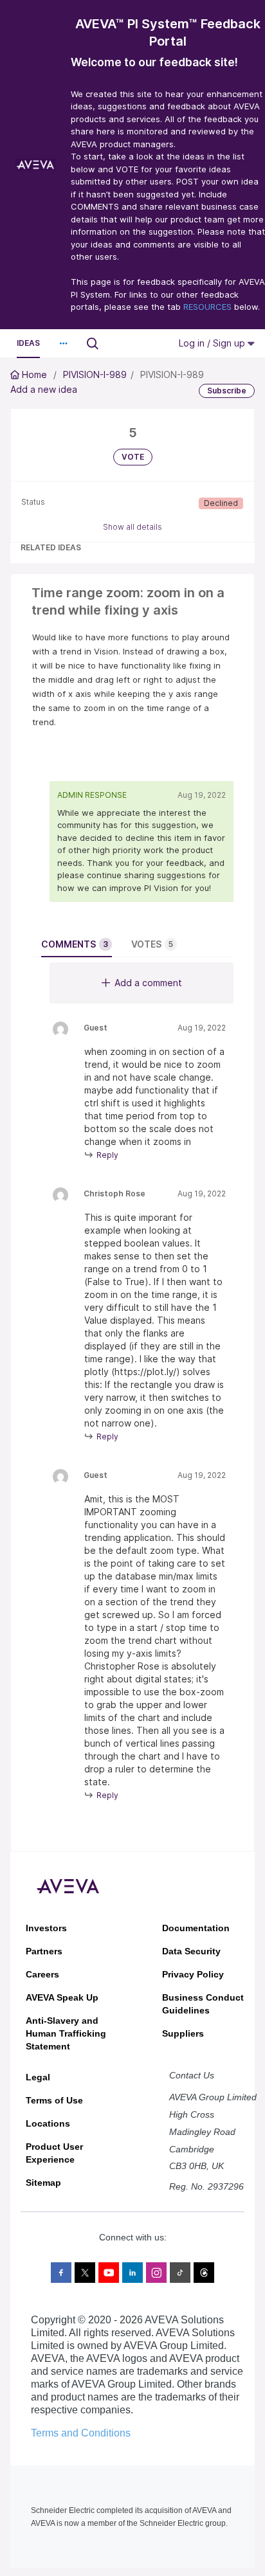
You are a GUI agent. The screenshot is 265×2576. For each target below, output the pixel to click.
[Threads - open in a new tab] (204, 2273)
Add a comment (148, 983)
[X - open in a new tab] (85, 2273)
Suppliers (183, 2033)
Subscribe (227, 391)
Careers (42, 1974)
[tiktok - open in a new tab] (180, 2273)
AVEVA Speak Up (62, 1997)
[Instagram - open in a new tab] (156, 2273)
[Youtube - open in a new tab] (109, 2273)
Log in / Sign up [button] (213, 343)
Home (34, 374)
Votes (152, 944)
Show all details (132, 527)
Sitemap (43, 2183)
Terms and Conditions (81, 2433)
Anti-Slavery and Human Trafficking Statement (66, 2033)
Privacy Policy (193, 1974)
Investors (46, 1928)
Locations (48, 2123)
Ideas (28, 343)
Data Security (191, 1951)
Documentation (196, 1928)
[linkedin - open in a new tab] (132, 2273)
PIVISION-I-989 (95, 374)
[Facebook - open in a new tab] (61, 2273)
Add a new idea (44, 389)
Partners (44, 1951)
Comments (75, 944)
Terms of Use (54, 2100)
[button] (63, 343)
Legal (38, 2077)
